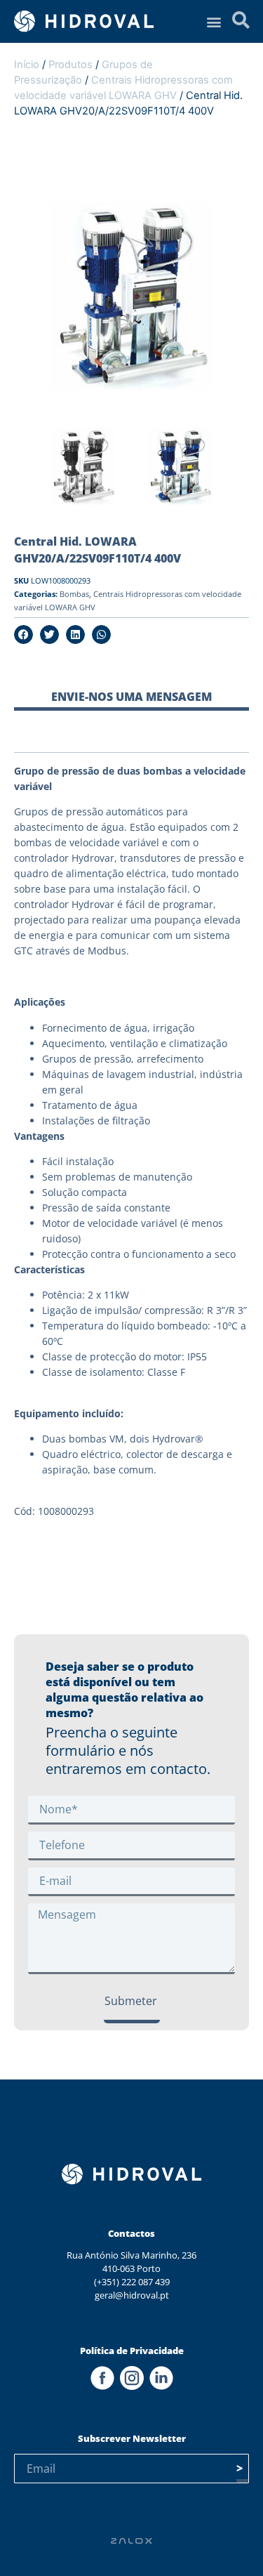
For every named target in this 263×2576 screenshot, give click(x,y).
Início (27, 65)
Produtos (70, 65)
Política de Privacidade (132, 2351)
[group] (83, 469)
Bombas (74, 594)
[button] (214, 21)
